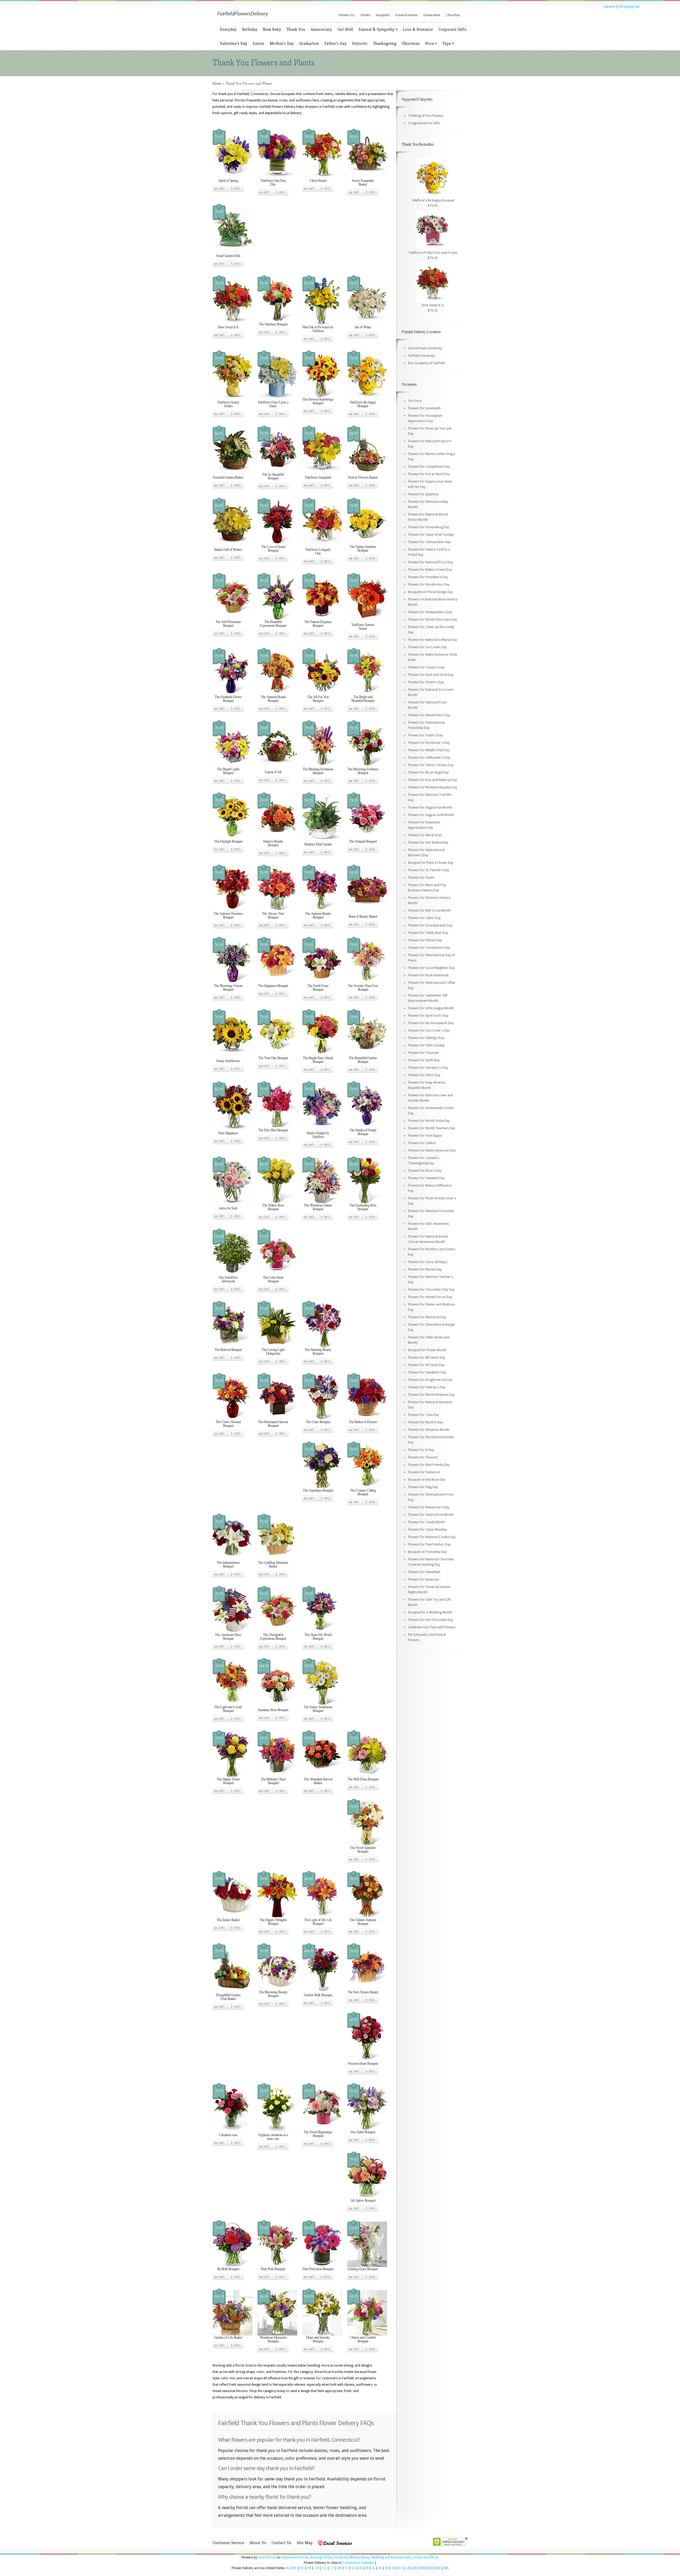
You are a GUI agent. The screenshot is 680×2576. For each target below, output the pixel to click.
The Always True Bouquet (273, 915)
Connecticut (351, 2563)
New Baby (272, 29)
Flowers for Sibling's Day (426, 1038)
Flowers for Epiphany (423, 494)
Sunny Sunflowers (228, 1061)
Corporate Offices (426, 2557)
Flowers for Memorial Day (427, 1317)
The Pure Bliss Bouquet (273, 1130)
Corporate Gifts (452, 29)
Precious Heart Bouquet (363, 2063)
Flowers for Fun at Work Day (429, 474)
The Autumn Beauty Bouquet (318, 915)
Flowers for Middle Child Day (429, 750)
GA (354, 2568)
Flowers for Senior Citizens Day (431, 765)
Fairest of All (273, 772)
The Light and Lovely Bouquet (228, 1709)
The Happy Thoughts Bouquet (273, 1922)
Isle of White (363, 327)
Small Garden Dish (228, 256)
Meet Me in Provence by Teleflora (318, 329)
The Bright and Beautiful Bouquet (363, 699)
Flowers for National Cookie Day (432, 1537)
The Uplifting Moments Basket (273, 1564)
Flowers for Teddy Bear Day (428, 933)
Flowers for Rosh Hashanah (428, 975)
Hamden (368, 2563)
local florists (267, 2557)
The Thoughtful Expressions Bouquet (273, 1636)
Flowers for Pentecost (424, 1472)
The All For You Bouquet (318, 699)
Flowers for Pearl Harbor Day (429, 1544)
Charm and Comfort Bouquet (363, 2339)
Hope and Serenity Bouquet (318, 2339)
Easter (258, 43)
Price (431, 43)
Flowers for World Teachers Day (432, 1128)
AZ (302, 2568)
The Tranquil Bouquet (363, 841)
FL (346, 2568)
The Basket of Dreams (363, 1422)
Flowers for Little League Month (431, 1008)
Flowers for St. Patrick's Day (428, 870)
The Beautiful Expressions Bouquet (273, 623)
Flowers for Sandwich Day (427, 1372)
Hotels (365, 15)
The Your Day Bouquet (273, 1058)
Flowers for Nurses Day (425, 1269)
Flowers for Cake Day (424, 1415)
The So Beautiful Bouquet (273, 476)
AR (309, 2568)
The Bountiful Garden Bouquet (363, 1060)
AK (295, 2568)
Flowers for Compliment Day (429, 467)
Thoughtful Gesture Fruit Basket (228, 1997)
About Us (258, 2543)
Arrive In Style (228, 1208)
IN (380, 2568)
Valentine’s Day (234, 43)
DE (339, 2568)
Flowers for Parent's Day (426, 682)
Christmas (411, 43)
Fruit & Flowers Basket (363, 477)
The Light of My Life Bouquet (318, 1922)
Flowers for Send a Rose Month (431, 1515)
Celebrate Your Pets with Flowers (432, 1627)
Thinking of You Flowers (426, 116)
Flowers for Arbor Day (424, 1075)
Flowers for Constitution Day (429, 948)
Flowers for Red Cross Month (429, 911)
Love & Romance (418, 29)
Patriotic (360, 43)
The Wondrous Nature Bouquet (318, 1207)
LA (408, 2568)
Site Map (305, 2543)
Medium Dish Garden (318, 844)
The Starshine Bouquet (273, 324)
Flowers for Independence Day (430, 612)
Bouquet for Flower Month (427, 1350)
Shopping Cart (630, 7)
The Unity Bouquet (318, 1422)
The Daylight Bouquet (228, 841)
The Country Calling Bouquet (363, 1492)
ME (415, 2568)
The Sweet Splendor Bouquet (363, 1849)
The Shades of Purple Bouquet (363, 1132)
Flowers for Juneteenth (424, 408)
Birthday (250, 29)
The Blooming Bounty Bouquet (273, 1994)
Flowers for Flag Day (423, 1487)
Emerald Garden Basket (228, 477)
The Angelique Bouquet (318, 1490)
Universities (432, 15)
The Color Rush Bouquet (273, 1279)
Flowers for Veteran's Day (427, 1387)
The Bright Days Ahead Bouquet (318, 1060)
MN (446, 2568)
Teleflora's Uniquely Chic (318, 551)
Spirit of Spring (228, 180)
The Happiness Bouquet (273, 986)
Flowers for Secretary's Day (428, 1068)
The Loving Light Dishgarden (273, 1351)
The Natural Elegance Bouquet (318, 623)
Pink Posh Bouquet (273, 2269)
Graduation (309, 43)
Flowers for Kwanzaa (423, 1579)
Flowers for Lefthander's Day (429, 758)
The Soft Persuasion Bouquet (228, 623)
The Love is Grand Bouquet (273, 548)
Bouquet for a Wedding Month (430, 1612)
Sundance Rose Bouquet (273, 1710)
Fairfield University (421, 356)
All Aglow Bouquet (363, 2200)
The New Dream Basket (363, 1992)
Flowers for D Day (421, 1450)
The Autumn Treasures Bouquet (228, 915)
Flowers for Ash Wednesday (428, 843)
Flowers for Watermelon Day (429, 715)
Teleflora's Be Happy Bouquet (363, 404)
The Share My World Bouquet (318, 1636)
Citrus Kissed (318, 180)
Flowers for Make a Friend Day (430, 570)
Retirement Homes (295, 2557)
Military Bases (359, 2557)
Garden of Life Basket (228, 2337)
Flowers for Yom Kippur (425, 1136)
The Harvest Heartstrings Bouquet (318, 401)
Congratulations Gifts (424, 123)
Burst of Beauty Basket (363, 916)
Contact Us (281, 2543)
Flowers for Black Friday (426, 1422)
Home (217, 83)
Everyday (228, 29)
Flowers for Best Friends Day (429, 1465)
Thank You (296, 29)
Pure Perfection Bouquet (318, 2269)
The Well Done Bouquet (363, 1779)
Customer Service (228, 2543)
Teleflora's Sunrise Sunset (363, 626)
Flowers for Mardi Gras (425, 835)
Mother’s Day (282, 43)
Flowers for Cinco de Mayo (428, 1262)
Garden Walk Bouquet (318, 1995)
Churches (453, 15)
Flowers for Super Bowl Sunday (431, 535)
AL (288, 2568)
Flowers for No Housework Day (431, 1023)
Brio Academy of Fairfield (426, 363)
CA (316, 2568)
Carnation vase (228, 2135)
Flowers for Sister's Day (425, 735)
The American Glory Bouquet (228, 1636)
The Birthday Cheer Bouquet (273, 1781)
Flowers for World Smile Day (429, 1121)
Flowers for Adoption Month (429, 1430)
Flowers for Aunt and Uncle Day (431, 675)
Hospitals (383, 15)
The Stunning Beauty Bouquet (318, 1351)
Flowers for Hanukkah (424, 1572)
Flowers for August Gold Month (431, 815)
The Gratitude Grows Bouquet (228, 699)
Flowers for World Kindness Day (431, 1395)
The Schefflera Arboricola (228, 1279)
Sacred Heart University (425, 348)
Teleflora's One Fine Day (273, 182)
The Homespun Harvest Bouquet (273, 1424)
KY (401, 2568)
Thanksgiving (385, 43)
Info (237, 189)
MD (423, 2568)
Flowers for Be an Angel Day (428, 772)
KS (393, 2568)
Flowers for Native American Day (432, 1150)
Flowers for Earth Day (424, 1060)
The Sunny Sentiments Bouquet (318, 1709)
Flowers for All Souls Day (426, 1365)
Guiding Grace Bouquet (363, 2269)
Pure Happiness (228, 1133)
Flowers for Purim (421, 878)
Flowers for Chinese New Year (430, 542)
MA (431, 2568)
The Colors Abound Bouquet (228, 1424)
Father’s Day (335, 43)
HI (361, 2568)
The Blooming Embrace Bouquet (363, 771)
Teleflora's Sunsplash (318, 477)
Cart (221, 189)
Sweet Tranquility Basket (363, 182)
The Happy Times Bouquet (228, 1781)
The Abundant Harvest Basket (318, 1781)
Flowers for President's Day (428, 577)
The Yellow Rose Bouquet (273, 1207)
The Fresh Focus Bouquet (318, 987)
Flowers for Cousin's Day (426, 667)
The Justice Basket (228, 1920)
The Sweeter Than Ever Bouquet (363, 987)
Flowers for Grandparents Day (430, 925)
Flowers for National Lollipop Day (433, 640)
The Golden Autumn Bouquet (363, 1922)
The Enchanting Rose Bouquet (363, 1207)
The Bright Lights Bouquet (228, 771)
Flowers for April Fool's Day (428, 1016)
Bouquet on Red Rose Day (427, 1480)
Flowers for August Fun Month (430, 808)
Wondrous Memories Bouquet (273, 2339)
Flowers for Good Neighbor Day (431, 968)
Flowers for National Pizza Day (430, 562)
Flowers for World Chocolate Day (432, 620)
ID (367, 2568)
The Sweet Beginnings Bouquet (318, 2134)
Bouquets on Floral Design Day (430, 592)
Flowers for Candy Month (427, 1522)
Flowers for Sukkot (422, 1143)
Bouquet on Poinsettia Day (427, 1552)
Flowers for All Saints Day (427, 1358)
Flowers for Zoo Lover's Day (429, 1031)
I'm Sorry (415, 401)
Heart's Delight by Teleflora (318, 1135)
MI (439, 2568)
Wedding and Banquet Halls (391, 2557)
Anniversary (321, 29)
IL (374, 2568)
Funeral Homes (407, 15)
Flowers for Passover (424, 1053)
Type (448, 43)
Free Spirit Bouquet (363, 2132)
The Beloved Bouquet (228, 1349)
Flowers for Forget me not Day (430, 1380)
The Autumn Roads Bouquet (273, 699)
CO (324, 2568)
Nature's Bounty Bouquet (273, 843)
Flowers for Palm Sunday (426, 1045)
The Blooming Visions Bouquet (228, 987)
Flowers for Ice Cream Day (427, 647)
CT (332, 2568)
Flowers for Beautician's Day (429, 1507)
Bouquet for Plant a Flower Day (431, 863)
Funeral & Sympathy (378, 29)
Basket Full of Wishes (228, 549)
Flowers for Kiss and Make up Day (433, 780)
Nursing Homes (322, 2557)
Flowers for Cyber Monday (427, 1530)
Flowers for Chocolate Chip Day (431, 1290)
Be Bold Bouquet (228, 2269)
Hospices (341, 2557)
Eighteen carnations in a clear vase (273, 2137)
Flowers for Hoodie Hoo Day (429, 585)
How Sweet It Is (228, 327)
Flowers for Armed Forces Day (430, 1297)
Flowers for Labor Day (424, 918)
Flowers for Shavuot (423, 1457)
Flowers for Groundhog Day (429, 527)
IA (387, 2568)
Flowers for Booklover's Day (429, 743)
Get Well (345, 29)
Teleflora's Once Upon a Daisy (273, 404)
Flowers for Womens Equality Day (433, 787)
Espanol (610, 7)
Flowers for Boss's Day (425, 1171)
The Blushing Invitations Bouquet (318, 771)
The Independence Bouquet (228, 1564)
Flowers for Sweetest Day (426, 1178)
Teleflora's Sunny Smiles (228, 404)
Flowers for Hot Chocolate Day (431, 1620)
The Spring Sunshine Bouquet (363, 548)
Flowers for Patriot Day (425, 940)
